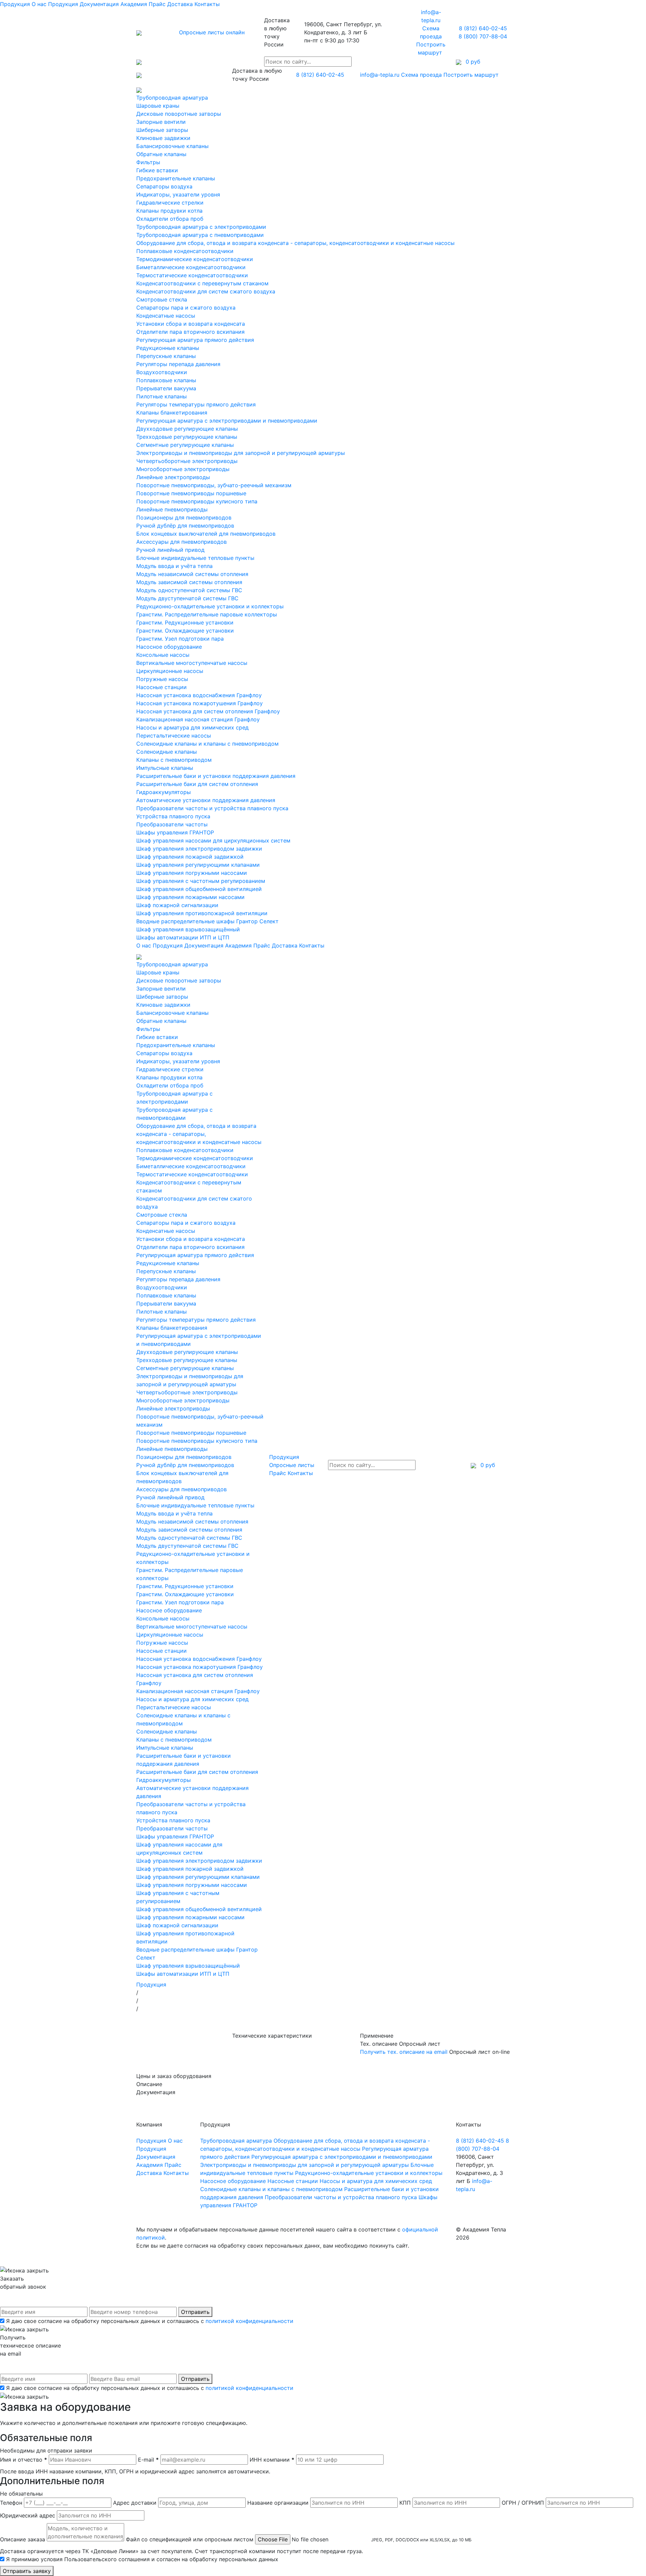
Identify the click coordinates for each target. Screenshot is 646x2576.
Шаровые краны (158, 106)
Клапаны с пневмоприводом (174, 760)
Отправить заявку (27, 2571)
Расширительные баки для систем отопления (197, 784)
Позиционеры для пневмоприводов (184, 517)
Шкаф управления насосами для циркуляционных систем (213, 840)
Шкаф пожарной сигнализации (177, 905)
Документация (99, 4)
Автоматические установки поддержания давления (206, 800)
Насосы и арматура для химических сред (192, 727)
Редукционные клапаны (168, 348)
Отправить (195, 2312)
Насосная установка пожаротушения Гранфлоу (200, 703)
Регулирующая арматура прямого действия (195, 340)
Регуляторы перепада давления (178, 364)
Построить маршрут (472, 75)
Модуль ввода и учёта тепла (174, 566)
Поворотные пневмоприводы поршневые (191, 493)
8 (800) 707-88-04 (483, 36)
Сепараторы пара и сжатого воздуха (186, 308)
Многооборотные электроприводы (183, 469)
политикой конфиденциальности (249, 2321)
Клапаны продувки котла (169, 211)
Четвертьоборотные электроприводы (187, 461)
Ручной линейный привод (170, 550)
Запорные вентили (161, 122)
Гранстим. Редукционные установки (185, 622)
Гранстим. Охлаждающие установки (185, 631)
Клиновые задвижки (163, 138)
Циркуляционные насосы (170, 671)
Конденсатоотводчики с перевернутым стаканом (202, 283)
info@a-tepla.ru (380, 75)
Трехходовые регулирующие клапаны (187, 437)
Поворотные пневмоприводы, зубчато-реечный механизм (214, 485)
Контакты (207, 4)
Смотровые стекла (162, 299)
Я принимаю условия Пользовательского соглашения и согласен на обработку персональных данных (142, 2559)
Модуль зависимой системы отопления (189, 582)
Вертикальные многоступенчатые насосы (192, 663)
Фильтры (148, 162)
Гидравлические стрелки (170, 203)
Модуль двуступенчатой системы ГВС (187, 598)
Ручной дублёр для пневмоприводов (185, 526)
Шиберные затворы (162, 130)
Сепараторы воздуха (164, 186)
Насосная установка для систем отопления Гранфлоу (208, 711)
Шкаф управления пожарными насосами (190, 897)
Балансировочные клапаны (172, 146)
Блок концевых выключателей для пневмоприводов (206, 534)
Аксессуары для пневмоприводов (182, 542)
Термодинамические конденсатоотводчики (195, 259)
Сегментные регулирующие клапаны (185, 445)
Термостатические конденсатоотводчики (192, 275)
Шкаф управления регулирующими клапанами (198, 865)
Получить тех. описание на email (404, 2052)
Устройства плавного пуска (173, 816)
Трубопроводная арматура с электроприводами (201, 227)
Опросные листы (292, 1465)
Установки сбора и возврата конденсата (191, 324)
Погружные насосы (162, 679)
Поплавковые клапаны (166, 380)
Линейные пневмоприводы (172, 509)
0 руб (487, 1465)
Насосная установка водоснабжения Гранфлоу (199, 695)
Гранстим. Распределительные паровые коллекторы (207, 614)
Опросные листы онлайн (212, 32)
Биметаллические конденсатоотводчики (191, 267)
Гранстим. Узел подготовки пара (180, 639)
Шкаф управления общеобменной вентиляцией (199, 889)
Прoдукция (63, 4)
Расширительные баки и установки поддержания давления (216, 776)
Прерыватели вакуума (166, 388)
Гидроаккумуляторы (164, 792)
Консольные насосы (163, 655)
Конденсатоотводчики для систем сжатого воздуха (206, 291)
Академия (134, 4)
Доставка (180, 4)
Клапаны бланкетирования (172, 413)
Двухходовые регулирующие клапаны (187, 429)
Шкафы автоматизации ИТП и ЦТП (183, 937)
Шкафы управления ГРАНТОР (175, 832)
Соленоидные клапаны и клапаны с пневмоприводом (207, 744)
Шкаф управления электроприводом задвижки (199, 849)
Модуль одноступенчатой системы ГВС (189, 590)
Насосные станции (161, 687)
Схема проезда (421, 75)
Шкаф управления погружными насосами (192, 873)
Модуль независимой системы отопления (192, 574)
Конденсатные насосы (166, 316)
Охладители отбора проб (170, 219)
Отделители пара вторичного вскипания (190, 332)
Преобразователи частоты (172, 824)
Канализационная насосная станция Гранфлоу (198, 719)
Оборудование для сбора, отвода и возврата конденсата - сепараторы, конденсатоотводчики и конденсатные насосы (295, 243)
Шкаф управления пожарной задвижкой (190, 857)
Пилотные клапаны (161, 396)
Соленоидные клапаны (167, 752)
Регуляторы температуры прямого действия (196, 404)
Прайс (157, 4)
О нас (39, 4)
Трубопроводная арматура (172, 98)
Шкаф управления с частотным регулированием (201, 881)
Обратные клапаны (161, 154)
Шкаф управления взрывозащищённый (188, 929)
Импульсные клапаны (165, 768)
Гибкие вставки (157, 170)
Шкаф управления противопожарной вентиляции (202, 913)
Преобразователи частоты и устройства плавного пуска (212, 808)
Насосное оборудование (169, 647)
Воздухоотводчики (162, 372)
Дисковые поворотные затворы (179, 114)
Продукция (15, 4)
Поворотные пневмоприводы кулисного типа (197, 501)
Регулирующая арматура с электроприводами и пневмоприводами (227, 421)
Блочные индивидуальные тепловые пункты (195, 558)
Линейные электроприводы (173, 477)
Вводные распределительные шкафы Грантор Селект (207, 921)
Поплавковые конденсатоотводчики (185, 251)
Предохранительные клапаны (176, 178)
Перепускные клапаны (166, 356)
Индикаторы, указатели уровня (178, 194)
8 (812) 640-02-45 (483, 28)
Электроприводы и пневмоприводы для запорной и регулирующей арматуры (241, 453)
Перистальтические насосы (174, 736)
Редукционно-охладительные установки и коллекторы (210, 606)
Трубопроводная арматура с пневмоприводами (200, 235)
